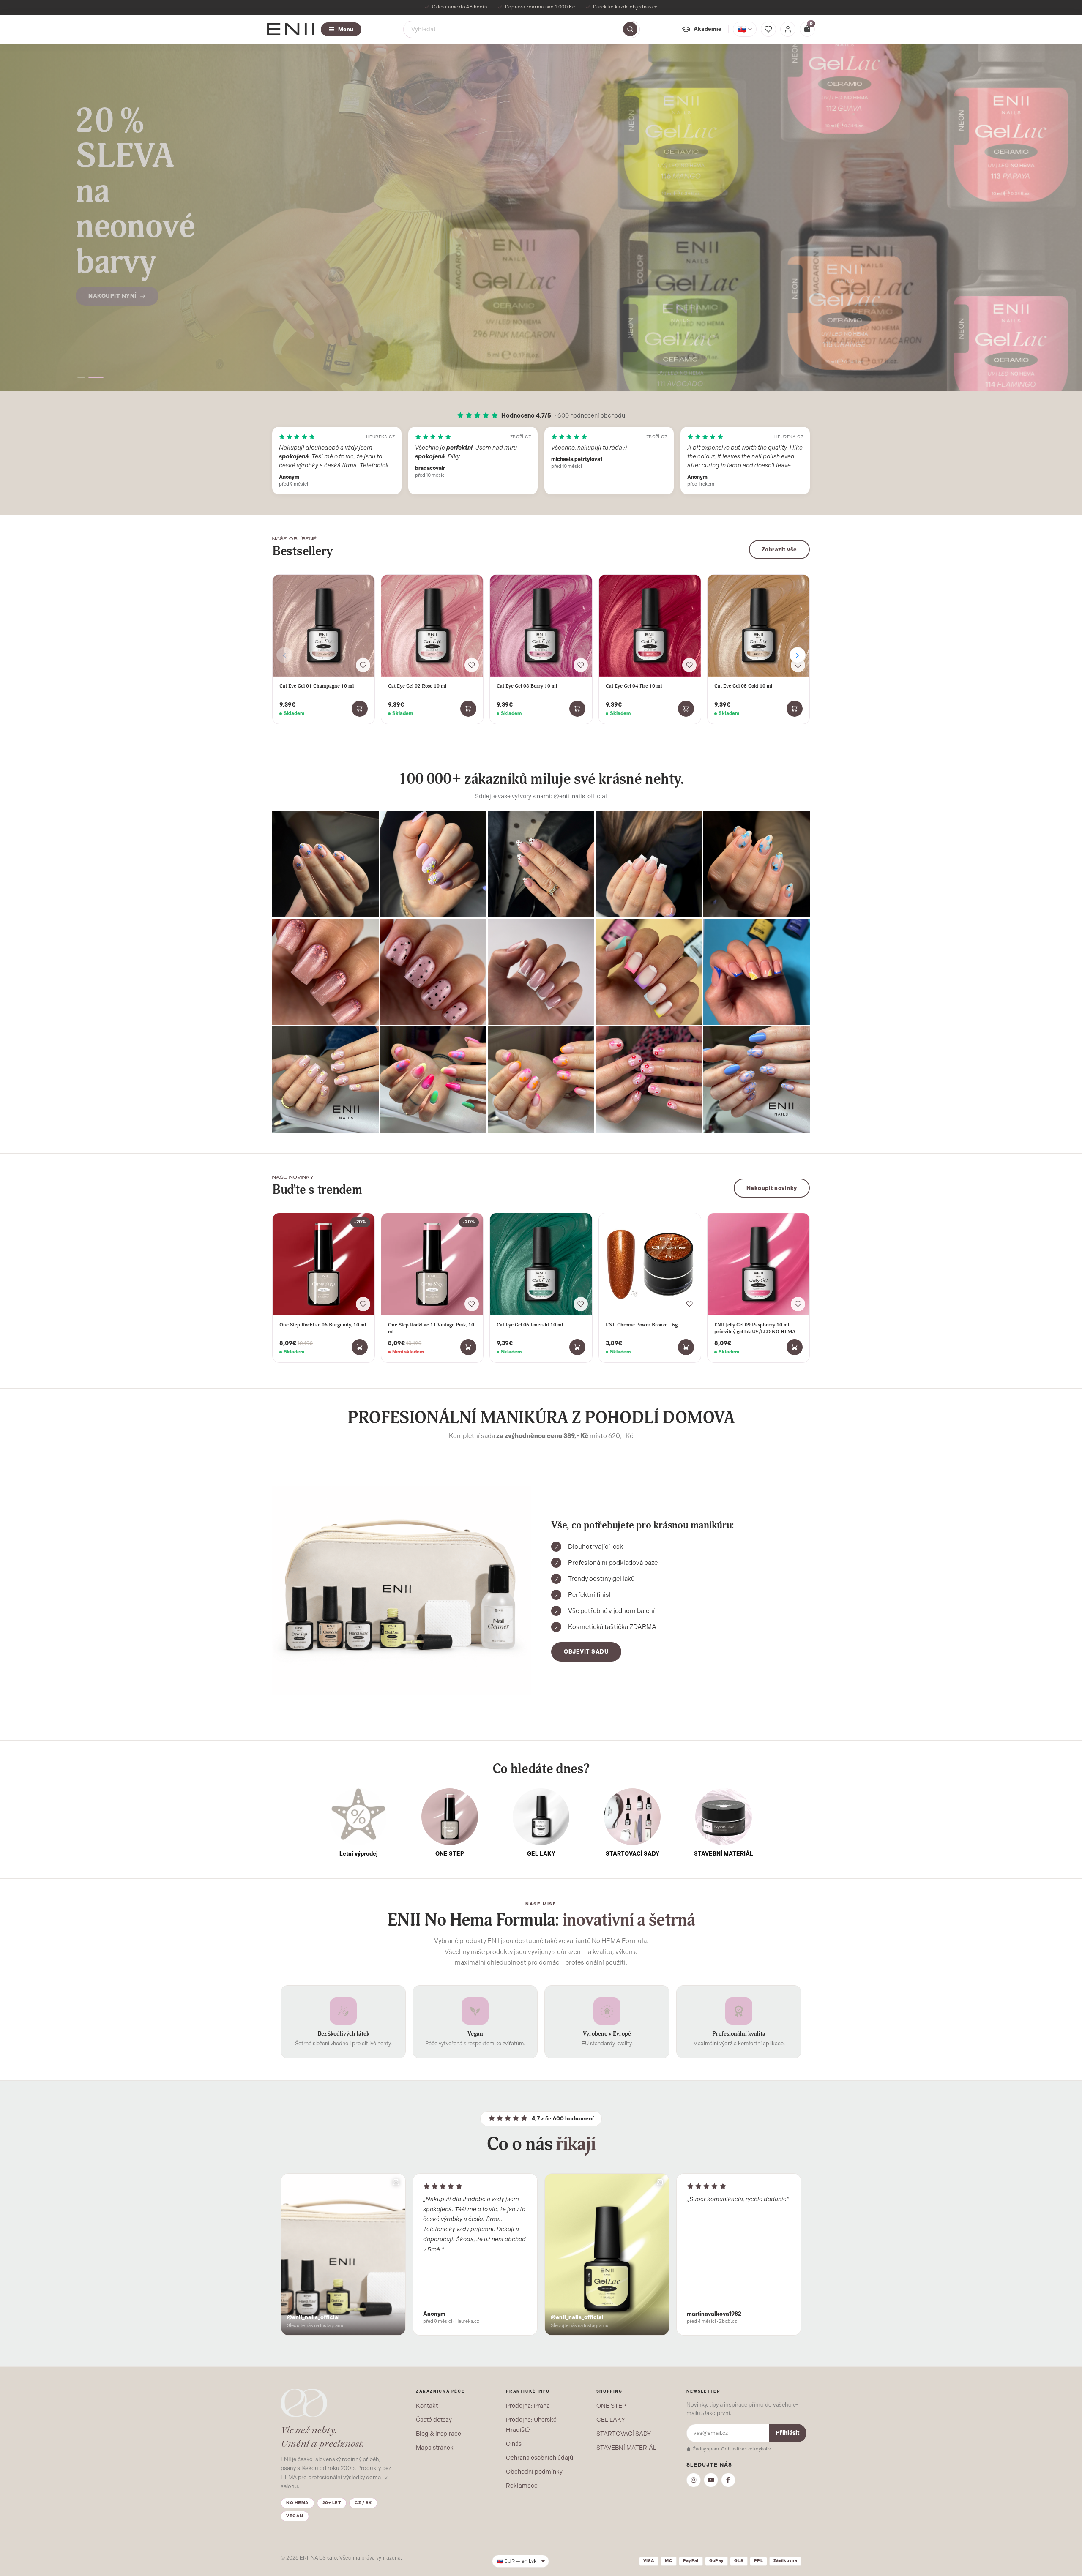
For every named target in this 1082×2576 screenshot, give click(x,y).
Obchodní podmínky (534, 2472)
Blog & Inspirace (439, 2434)
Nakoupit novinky (772, 1188)
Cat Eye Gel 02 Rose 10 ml (417, 686)
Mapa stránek (435, 2448)
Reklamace (522, 2486)
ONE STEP (611, 2406)
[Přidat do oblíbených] (363, 665)
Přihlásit (788, 2433)
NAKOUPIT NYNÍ (112, 301)
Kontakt (427, 2406)
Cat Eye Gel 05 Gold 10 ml (743, 686)
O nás (514, 2444)
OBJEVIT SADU (586, 1652)
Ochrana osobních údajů (540, 2458)
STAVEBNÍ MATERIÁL (626, 2448)
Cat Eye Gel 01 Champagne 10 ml (317, 686)
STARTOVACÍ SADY (624, 2434)
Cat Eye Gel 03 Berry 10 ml (527, 686)
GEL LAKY (611, 2420)
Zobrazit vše (779, 550)
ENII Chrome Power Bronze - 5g (642, 1325)
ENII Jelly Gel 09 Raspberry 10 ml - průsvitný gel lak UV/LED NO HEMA (755, 1328)
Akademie (708, 29)
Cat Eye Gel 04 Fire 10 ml (634, 686)
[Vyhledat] (630, 29)
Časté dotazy (434, 2420)
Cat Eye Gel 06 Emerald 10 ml (530, 1325)
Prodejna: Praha (528, 2406)
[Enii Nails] (291, 29)
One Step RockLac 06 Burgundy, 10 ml (323, 1325)
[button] (85, 377)
